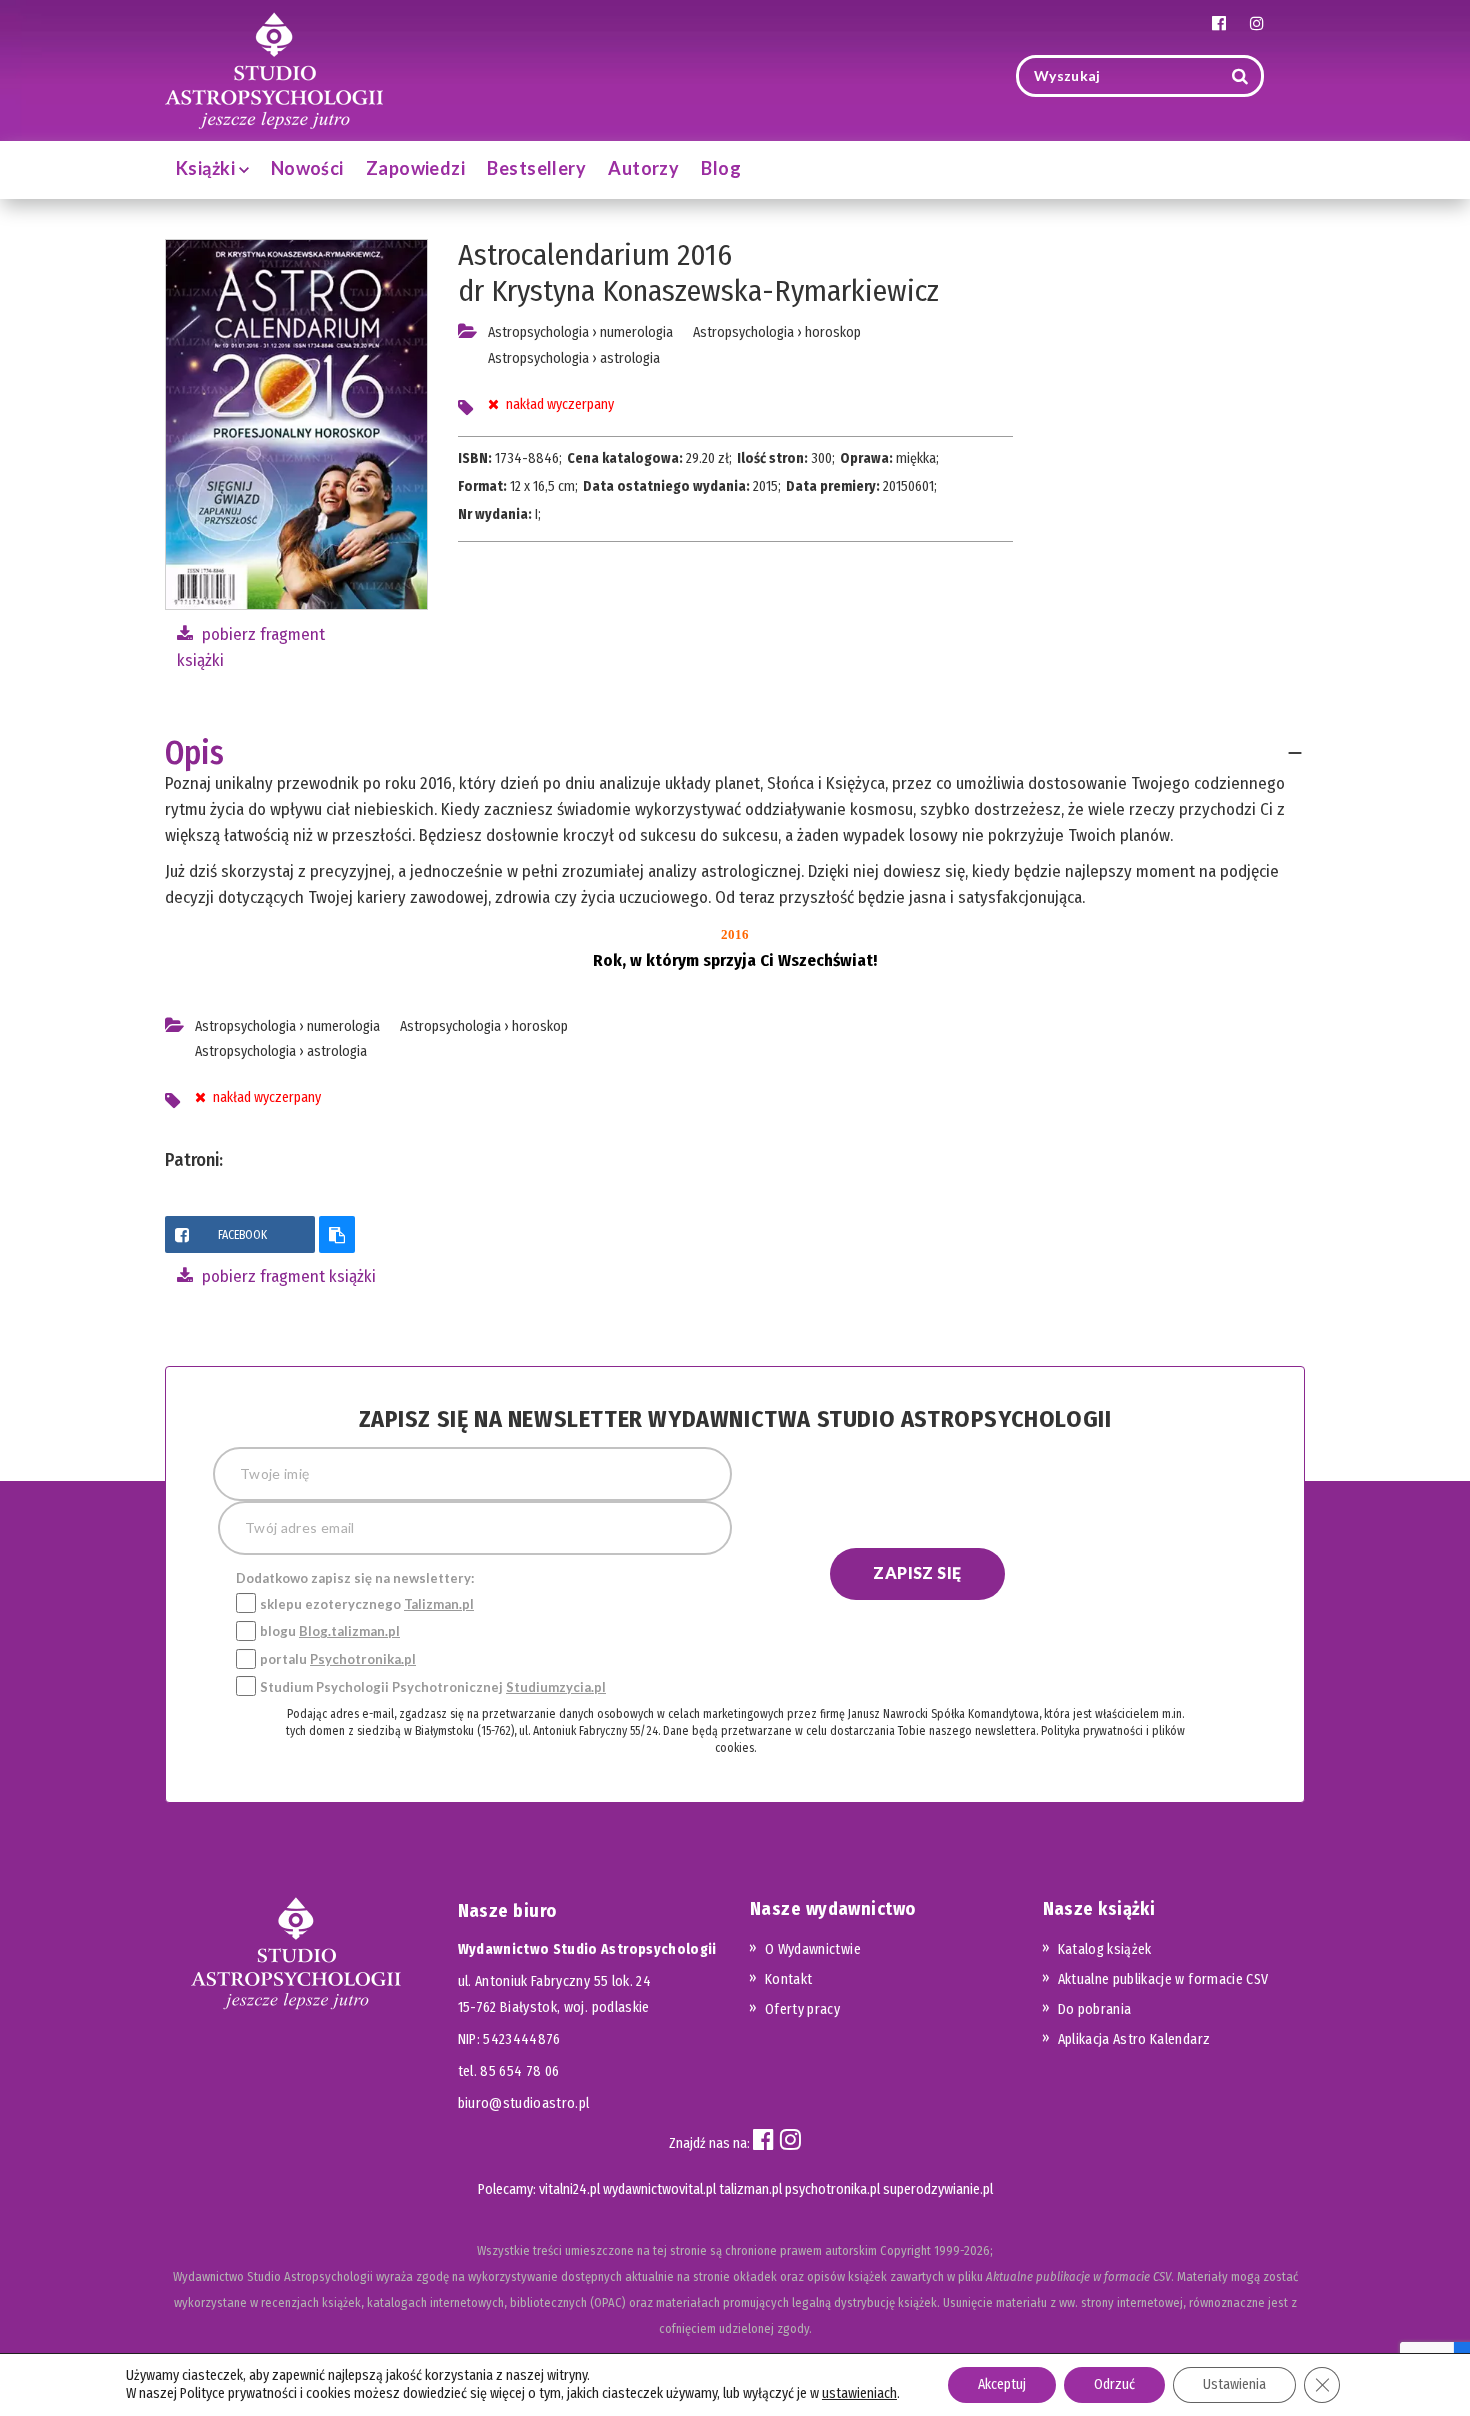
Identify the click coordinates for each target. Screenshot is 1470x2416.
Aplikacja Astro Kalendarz (1134, 2039)
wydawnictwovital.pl (659, 2189)
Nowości (307, 168)
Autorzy (643, 168)
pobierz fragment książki (287, 1276)
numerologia (636, 332)
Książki (207, 168)
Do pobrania (1095, 2009)
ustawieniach (859, 2393)
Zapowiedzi (416, 168)
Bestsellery (536, 168)
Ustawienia (1234, 2384)
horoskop (833, 332)
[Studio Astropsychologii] (274, 68)
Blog (721, 168)
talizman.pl (750, 2189)
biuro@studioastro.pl (524, 2103)
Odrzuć (1114, 2384)
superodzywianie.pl (938, 2189)
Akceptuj (1002, 2384)
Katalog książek (1105, 1949)
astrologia (630, 358)
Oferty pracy (802, 2009)
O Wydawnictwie (813, 1949)
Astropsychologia (538, 332)
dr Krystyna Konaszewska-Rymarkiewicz (698, 291)
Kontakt (788, 1979)
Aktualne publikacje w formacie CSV (1163, 1979)
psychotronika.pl (832, 2189)
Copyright (905, 2250)
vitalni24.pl (569, 2189)
